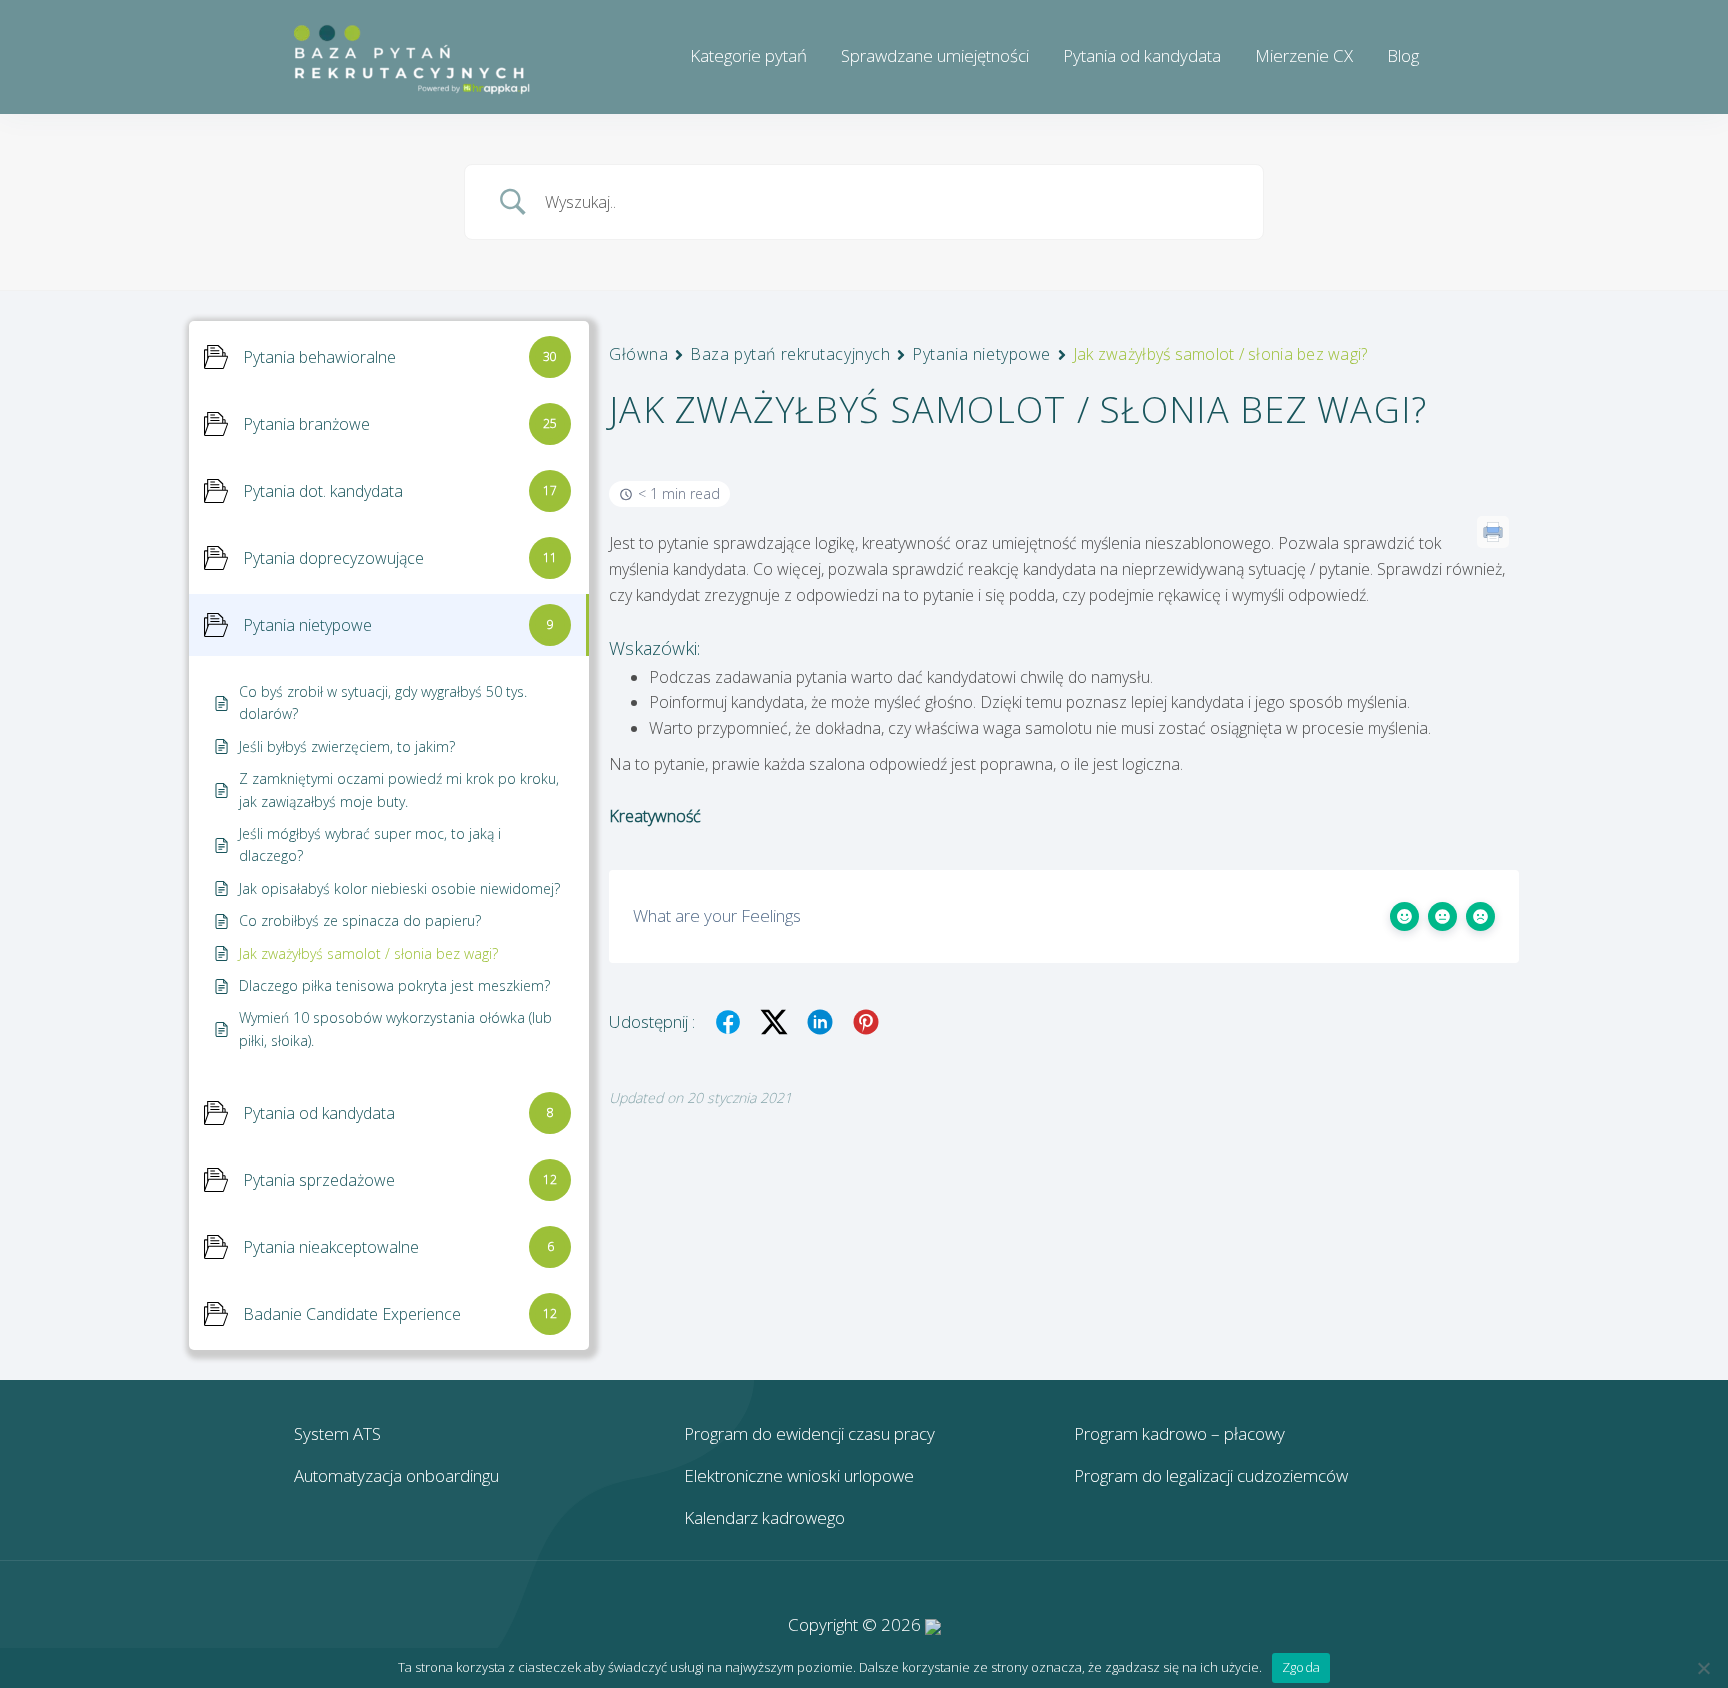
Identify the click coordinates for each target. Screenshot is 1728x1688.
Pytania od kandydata (1142, 55)
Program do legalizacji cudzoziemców (1211, 1475)
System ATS (337, 1433)
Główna (638, 354)
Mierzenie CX (1304, 55)
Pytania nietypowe (981, 354)
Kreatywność (655, 816)
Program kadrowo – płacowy (1179, 1433)
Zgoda (1301, 1667)
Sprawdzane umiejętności (935, 55)
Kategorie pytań (748, 55)
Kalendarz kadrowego (764, 1517)
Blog (1403, 55)
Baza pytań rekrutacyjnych (790, 354)
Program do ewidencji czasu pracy (809, 1433)
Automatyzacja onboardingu (396, 1475)
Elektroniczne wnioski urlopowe (799, 1475)
